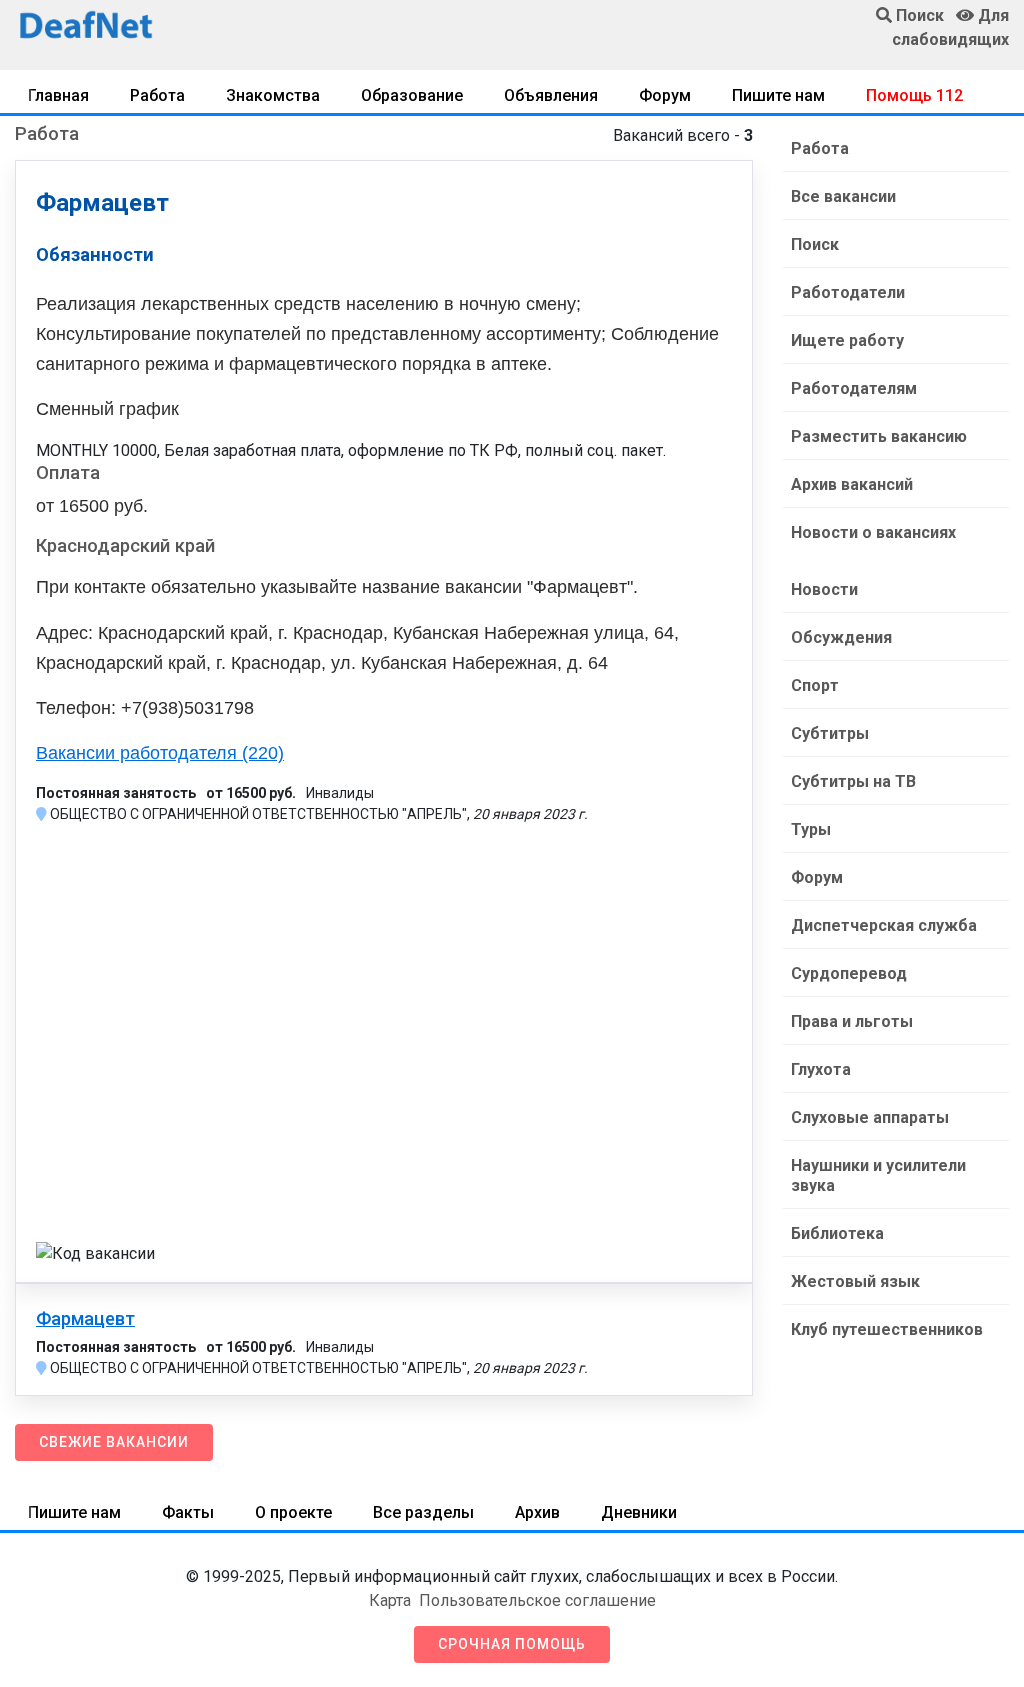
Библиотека (837, 1233)
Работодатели (848, 292)
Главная (58, 95)
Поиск (815, 244)
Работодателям (854, 388)
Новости (824, 589)
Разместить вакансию (879, 436)
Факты (188, 1512)
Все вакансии (843, 196)
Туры (811, 829)
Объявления (551, 95)
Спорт (815, 685)
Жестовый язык (855, 1281)
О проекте (293, 1512)
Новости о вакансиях (873, 532)
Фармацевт (85, 1319)
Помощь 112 (914, 95)
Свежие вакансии (114, 1442)
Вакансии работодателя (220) (160, 753)
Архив (537, 1512)
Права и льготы (852, 1021)
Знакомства (273, 95)
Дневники (639, 1512)
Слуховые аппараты (870, 1117)
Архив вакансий (852, 484)
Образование (412, 95)
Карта (390, 1600)
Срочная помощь (512, 1644)
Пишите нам (778, 95)
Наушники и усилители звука (878, 1175)
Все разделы (423, 1512)
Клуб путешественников (887, 1329)
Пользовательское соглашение (537, 1600)
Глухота (821, 1069)
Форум (665, 95)
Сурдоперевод (849, 973)
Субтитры (830, 733)
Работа (157, 95)
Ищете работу (847, 340)
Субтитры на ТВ (853, 781)
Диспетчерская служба (884, 925)
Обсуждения (841, 637)
